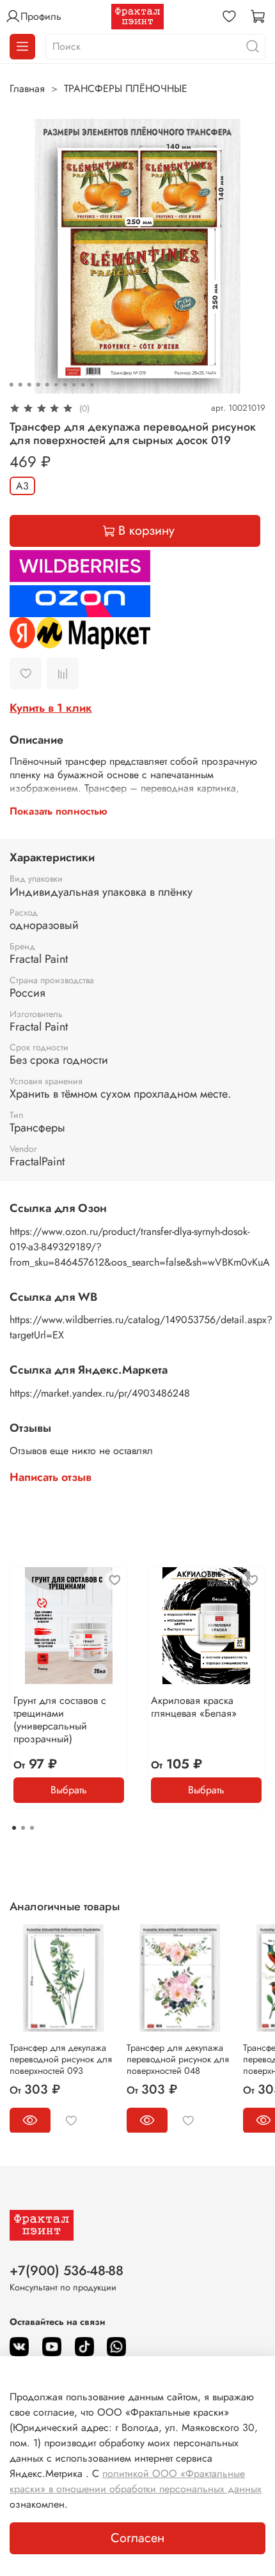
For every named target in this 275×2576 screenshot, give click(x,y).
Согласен (137, 2538)
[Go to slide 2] (20, 385)
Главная (27, 88)
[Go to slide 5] (47, 385)
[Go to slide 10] (92, 385)
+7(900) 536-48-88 (67, 2271)
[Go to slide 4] (38, 385)
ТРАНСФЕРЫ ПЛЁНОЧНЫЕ (126, 88)
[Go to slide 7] (65, 385)
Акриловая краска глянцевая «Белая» (194, 1707)
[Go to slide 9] (83, 385)
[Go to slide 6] (56, 385)
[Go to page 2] (23, 1828)
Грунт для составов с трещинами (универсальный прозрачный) (60, 1720)
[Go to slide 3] (29, 385)
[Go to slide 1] (12, 385)
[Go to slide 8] (74, 385)
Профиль (41, 16)
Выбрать (69, 1790)
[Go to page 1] (14, 1828)
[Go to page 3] (32, 1828)
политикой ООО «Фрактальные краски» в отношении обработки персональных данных (136, 2481)
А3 (22, 486)
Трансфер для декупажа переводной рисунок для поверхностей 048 (178, 2058)
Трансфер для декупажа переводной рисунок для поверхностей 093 (61, 2058)
